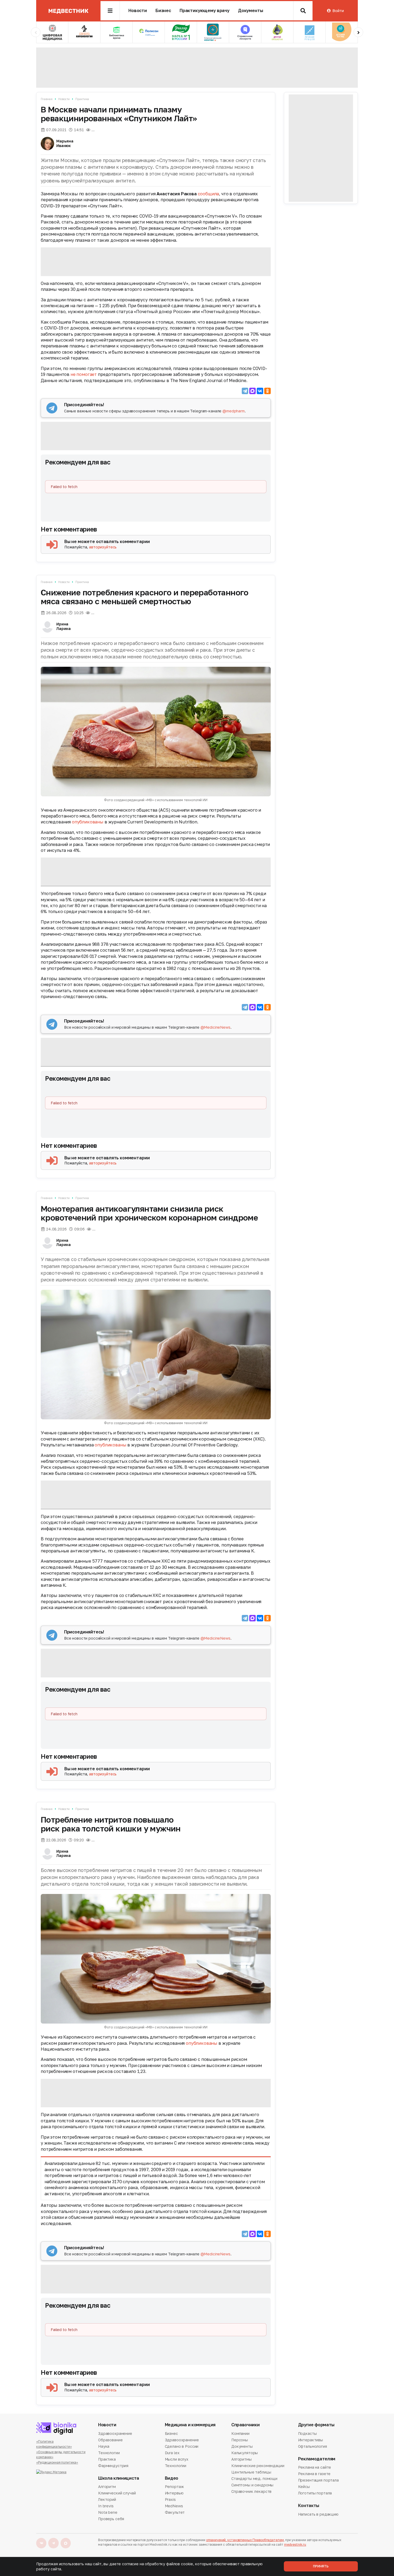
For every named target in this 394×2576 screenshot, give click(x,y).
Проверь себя (111, 2519)
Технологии (109, 2453)
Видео (172, 2478)
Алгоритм (107, 2487)
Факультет (175, 2512)
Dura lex (172, 2453)
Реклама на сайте (315, 2468)
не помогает (84, 374)
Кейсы (304, 2487)
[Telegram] (245, 391)
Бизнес (163, 11)
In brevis (106, 2506)
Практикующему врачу (205, 11)
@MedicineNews (215, 1027)
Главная (47, 99)
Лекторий (107, 2499)
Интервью (174, 2493)
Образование (110, 2440)
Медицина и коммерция (190, 2425)
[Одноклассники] (267, 391)
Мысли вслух (177, 2459)
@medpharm (234, 411)
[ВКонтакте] (260, 391)
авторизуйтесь (103, 547)
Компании (240, 2434)
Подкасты (307, 2434)
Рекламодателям (317, 2459)
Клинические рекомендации (258, 2466)
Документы (251, 11)
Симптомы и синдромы (252, 2485)
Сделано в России (182, 2446)
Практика (82, 99)
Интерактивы (311, 2440)
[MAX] (252, 391)
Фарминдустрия (113, 2466)
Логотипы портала (315, 2493)
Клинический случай (117, 2493)
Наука (104, 2446)
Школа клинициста (119, 2478)
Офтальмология (313, 2446)
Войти (338, 11)
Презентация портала (318, 2480)
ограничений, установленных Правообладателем (245, 2540)
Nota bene (108, 2512)
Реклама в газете (314, 2474)
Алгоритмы (241, 2459)
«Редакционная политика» (57, 2462)
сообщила (209, 194)
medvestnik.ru (295, 2544)
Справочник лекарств (251, 2491)
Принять (321, 2566)
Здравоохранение (115, 2434)
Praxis (170, 2499)
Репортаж (174, 2487)
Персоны (240, 2440)
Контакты (309, 2506)
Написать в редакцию (318, 2515)
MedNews (174, 2506)
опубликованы (88, 822)
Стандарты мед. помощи (254, 2478)
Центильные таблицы (251, 2472)
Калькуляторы (245, 2453)
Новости (138, 11)
